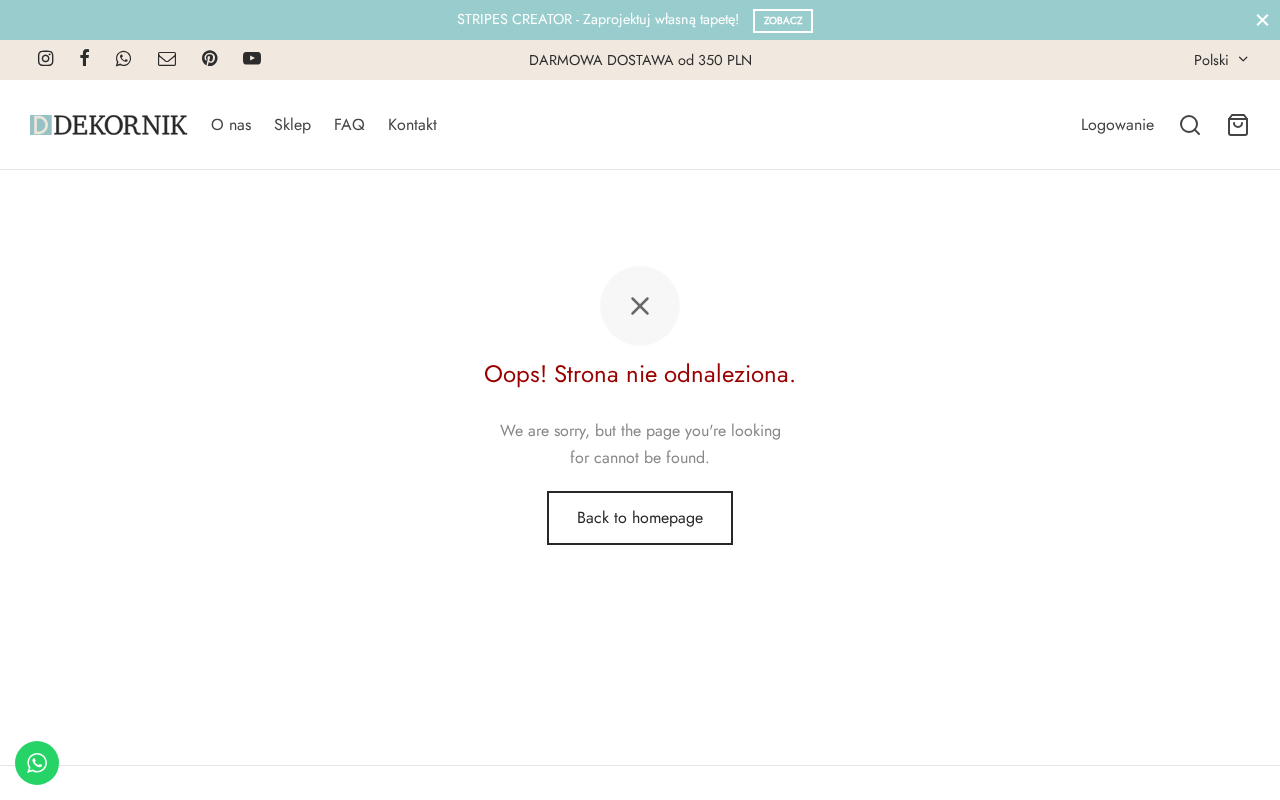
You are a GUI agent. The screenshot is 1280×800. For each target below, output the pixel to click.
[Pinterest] (209, 60)
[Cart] (1238, 125)
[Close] (1262, 19)
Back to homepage (640, 517)
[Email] (167, 60)
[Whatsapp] (123, 60)
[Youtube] (252, 60)
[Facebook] (84, 60)
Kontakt (412, 124)
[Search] (1190, 125)
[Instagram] (45, 60)
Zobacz (783, 20)
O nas (231, 124)
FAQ (349, 124)
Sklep (292, 124)
